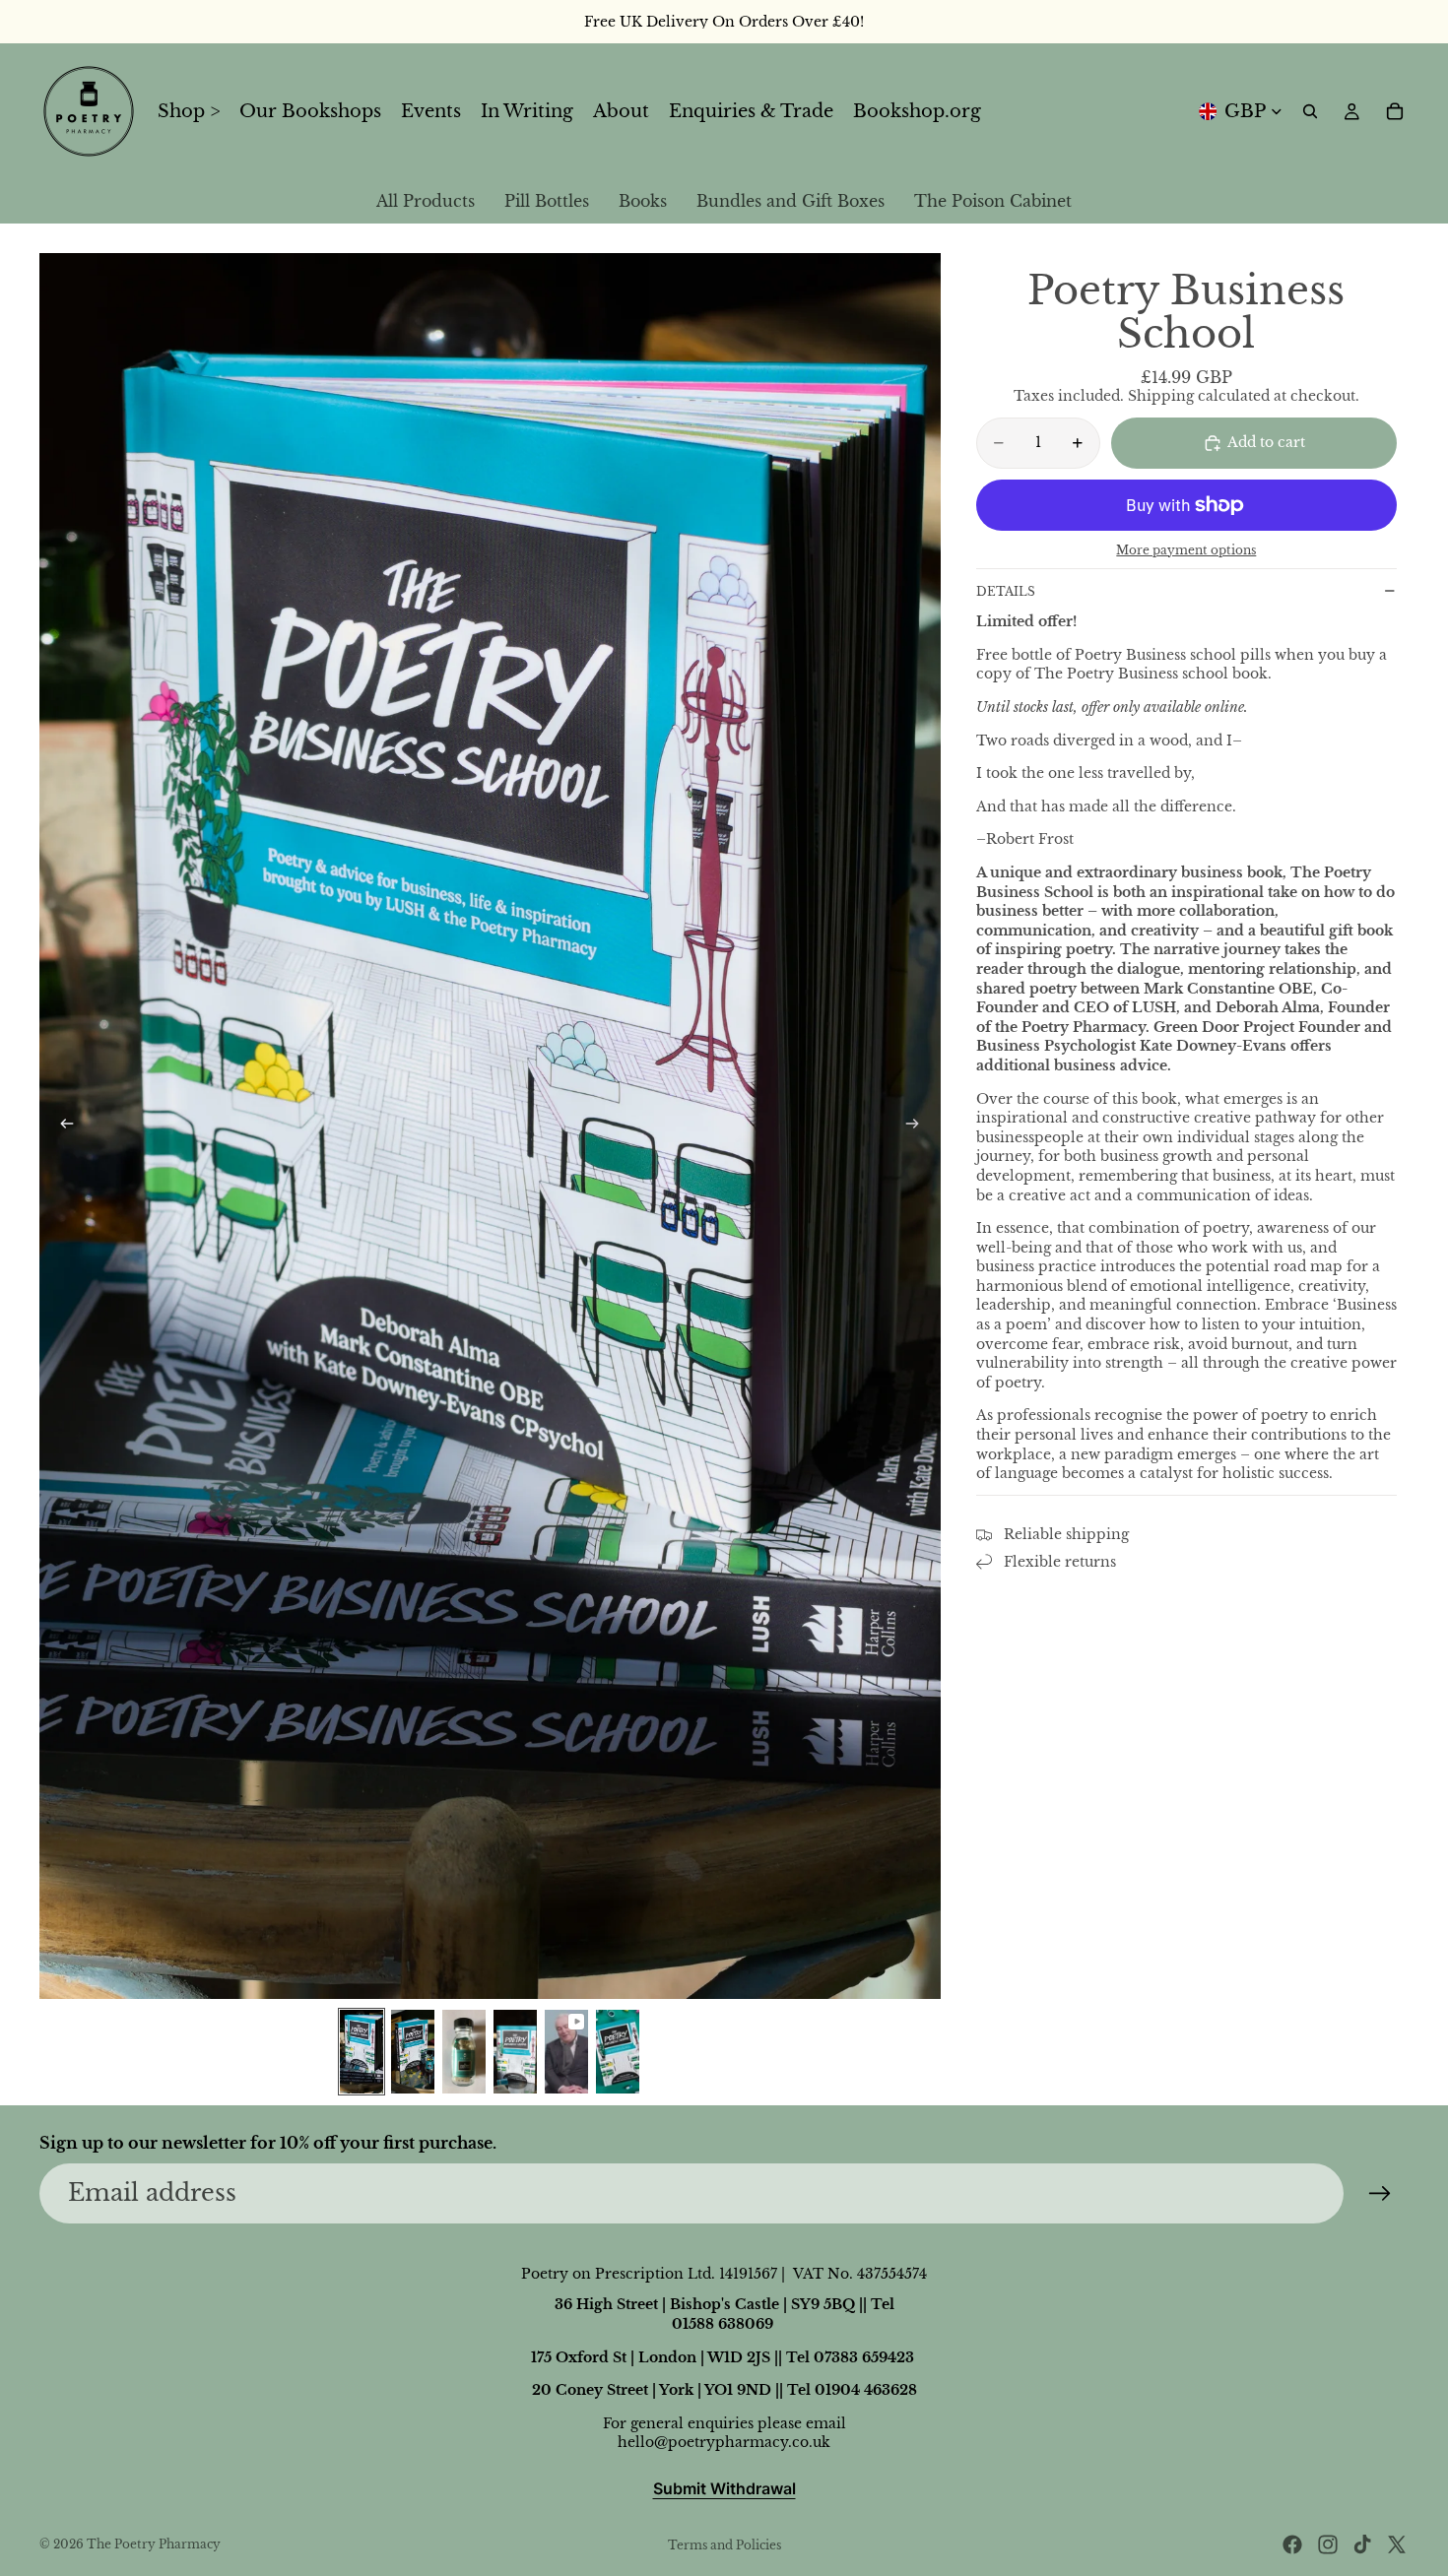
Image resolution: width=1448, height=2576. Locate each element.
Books (643, 201)
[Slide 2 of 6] (413, 2052)
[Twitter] (1397, 2544)
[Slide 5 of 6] (566, 2052)
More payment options (1186, 550)
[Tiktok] (1362, 2544)
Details (1006, 591)
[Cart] (1395, 111)
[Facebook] (1292, 2544)
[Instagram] (1328, 2544)
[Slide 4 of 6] (515, 2052)
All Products (426, 201)
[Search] (1310, 111)
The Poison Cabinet (993, 201)
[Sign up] (1380, 2194)
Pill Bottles (547, 201)
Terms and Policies (724, 2545)
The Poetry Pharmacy (154, 2544)
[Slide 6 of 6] (618, 2052)
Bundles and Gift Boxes (790, 201)
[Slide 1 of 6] (362, 2052)
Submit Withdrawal (724, 2488)
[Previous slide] (61, 1126)
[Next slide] (919, 1126)
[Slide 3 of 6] (464, 2052)
